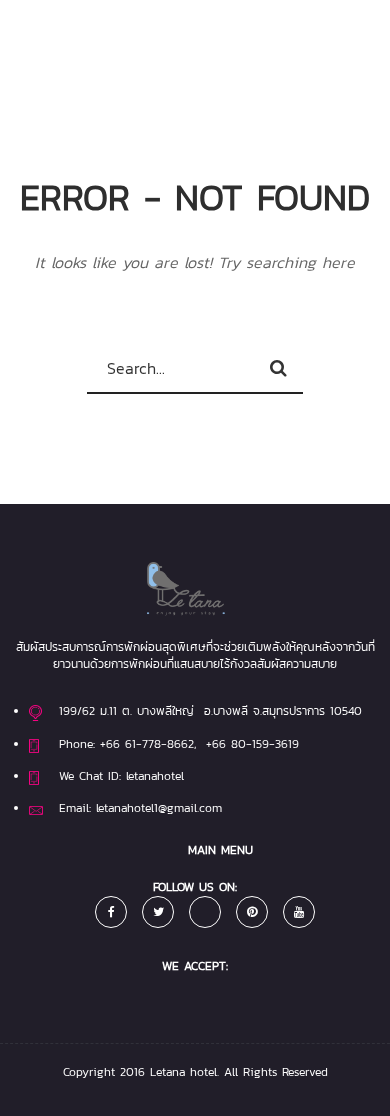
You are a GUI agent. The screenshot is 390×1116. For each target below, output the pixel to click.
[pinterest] (252, 912)
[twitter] (158, 912)
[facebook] (111, 912)
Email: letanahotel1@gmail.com (140, 808)
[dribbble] (205, 912)
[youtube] (299, 912)
